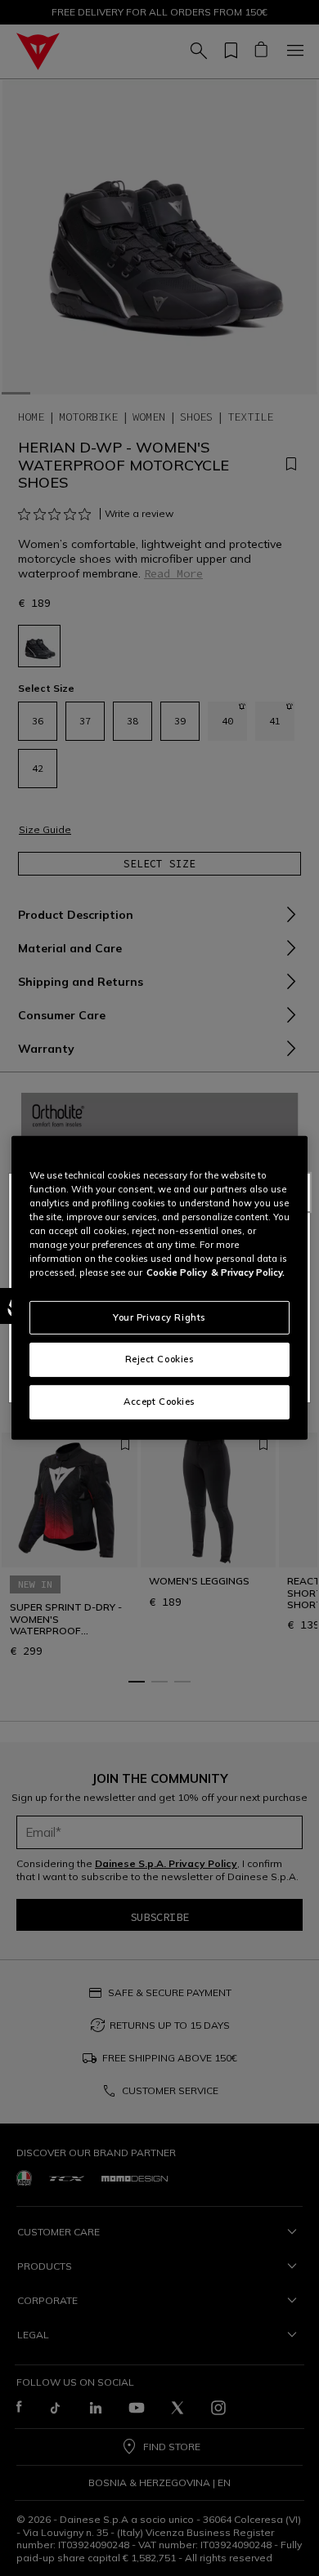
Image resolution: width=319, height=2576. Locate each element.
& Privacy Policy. (248, 1272)
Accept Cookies (159, 1402)
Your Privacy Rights (159, 1317)
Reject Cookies (160, 1359)
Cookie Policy (177, 1272)
